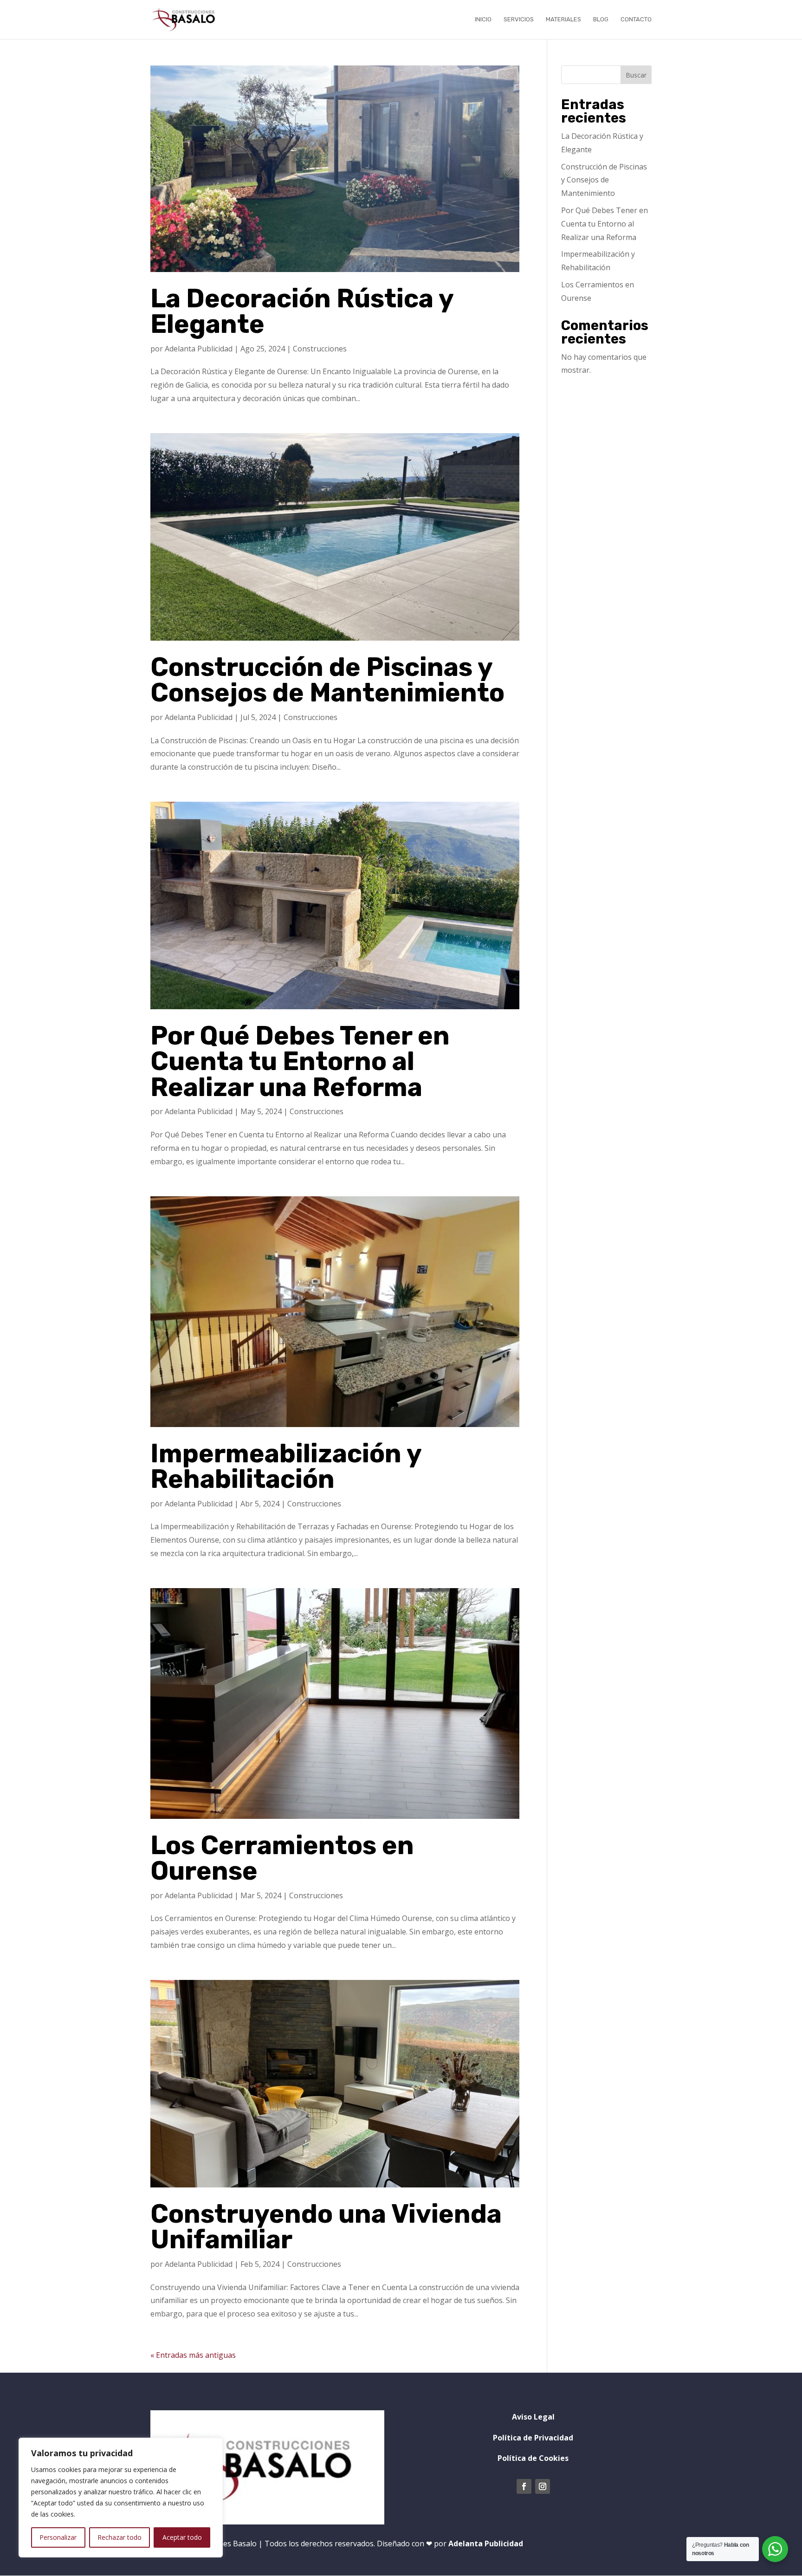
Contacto (636, 19)
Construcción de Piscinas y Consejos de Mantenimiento (327, 680)
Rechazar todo (120, 2537)
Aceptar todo (182, 2537)
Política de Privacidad (533, 2438)
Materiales (563, 19)
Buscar (636, 75)
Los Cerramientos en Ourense (282, 1858)
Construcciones (320, 349)
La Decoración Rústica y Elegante (302, 311)
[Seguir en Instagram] (543, 2486)
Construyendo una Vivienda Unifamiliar (326, 2227)
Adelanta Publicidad (199, 349)
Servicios (519, 19)
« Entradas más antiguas (193, 2355)
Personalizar (58, 2537)
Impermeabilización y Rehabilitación (286, 1466)
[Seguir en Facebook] (524, 2486)
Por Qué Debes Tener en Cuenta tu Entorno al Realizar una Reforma (300, 1061)
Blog (601, 19)
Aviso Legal (533, 2417)
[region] (121, 2498)
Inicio (483, 19)
